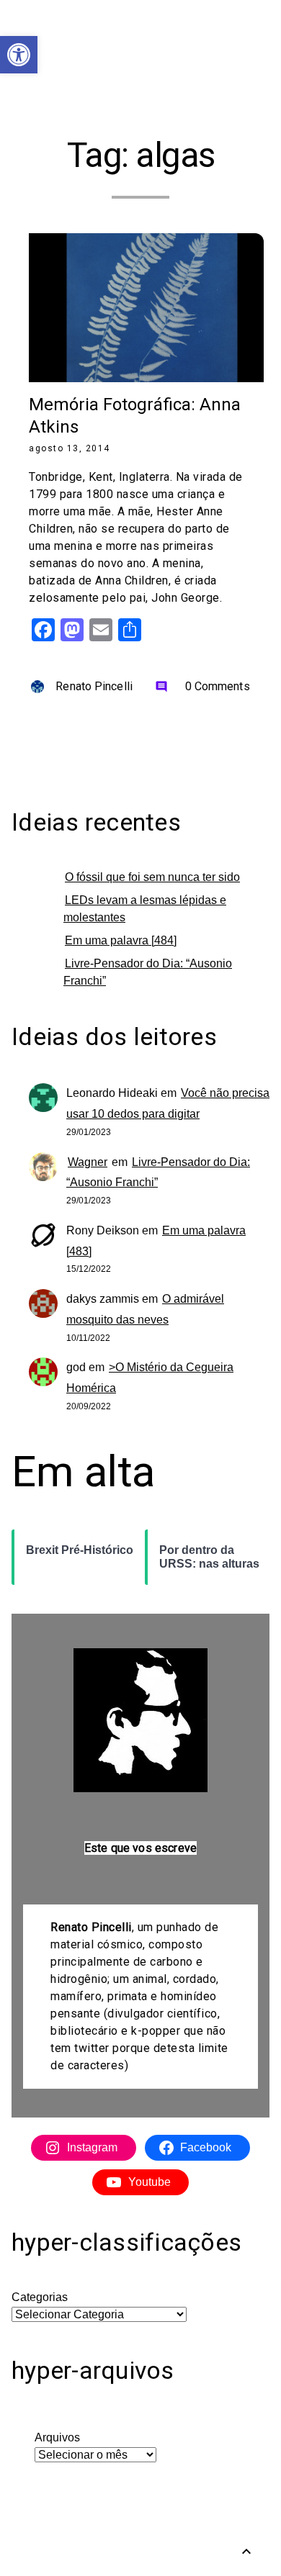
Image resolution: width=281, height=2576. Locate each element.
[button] (19, 55)
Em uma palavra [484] (121, 940)
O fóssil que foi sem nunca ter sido (152, 877)
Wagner (88, 1162)
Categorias (40, 2297)
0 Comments (202, 686)
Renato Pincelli (94, 686)
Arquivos (57, 2437)
